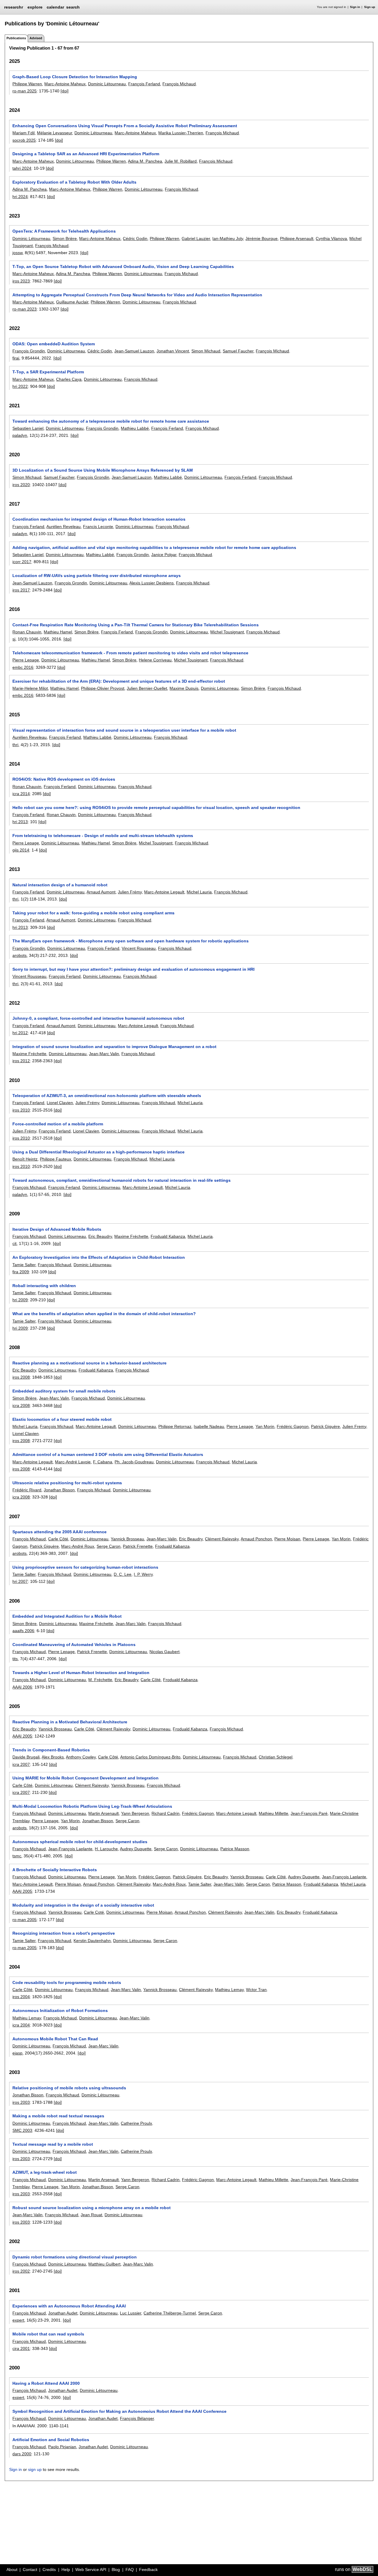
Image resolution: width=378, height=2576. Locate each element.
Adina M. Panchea (145, 161)
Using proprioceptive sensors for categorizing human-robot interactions (85, 1567)
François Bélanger (137, 2418)
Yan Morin (265, 1426)
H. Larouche (106, 1849)
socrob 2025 (24, 140)
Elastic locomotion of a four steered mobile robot (62, 1419)
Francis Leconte (98, 527)
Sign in (355, 7)
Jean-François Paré (309, 1813)
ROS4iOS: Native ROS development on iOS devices (64, 779)
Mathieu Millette (273, 1813)
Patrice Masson (235, 1849)
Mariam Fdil (23, 133)
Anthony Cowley (81, 1757)
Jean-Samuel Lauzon (134, 351)
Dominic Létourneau (107, 84)
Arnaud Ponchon (256, 1539)
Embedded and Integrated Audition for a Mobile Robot (67, 1616)
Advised (36, 38)
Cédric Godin (135, 238)
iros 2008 (21, 1377)
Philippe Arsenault (297, 238)
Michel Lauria (199, 892)
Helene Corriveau (155, 660)
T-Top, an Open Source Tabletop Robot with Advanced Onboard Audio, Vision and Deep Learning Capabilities (123, 267)
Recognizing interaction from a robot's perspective (64, 1933)
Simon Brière (65, 238)
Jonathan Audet (63, 2313)
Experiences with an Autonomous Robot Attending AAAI (69, 2306)
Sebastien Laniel (28, 428)
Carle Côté (58, 1539)
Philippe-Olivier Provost (103, 688)
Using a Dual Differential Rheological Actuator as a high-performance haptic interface (98, 1152)
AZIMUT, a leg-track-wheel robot (45, 2172)
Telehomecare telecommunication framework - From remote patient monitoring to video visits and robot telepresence (130, 653)
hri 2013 (20, 822)
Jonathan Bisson (59, 1490)
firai (16, 358)
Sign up (370, 7)
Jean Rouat (91, 2215)
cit (14, 1243)
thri (15, 745)
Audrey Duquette (136, 1849)
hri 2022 (20, 386)
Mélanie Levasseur (54, 133)
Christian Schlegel (276, 1757)
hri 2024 (20, 197)
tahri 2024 (22, 168)
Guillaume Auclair (72, 302)
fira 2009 (21, 1272)
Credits (49, 2570)
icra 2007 (21, 1764)
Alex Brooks (53, 1757)
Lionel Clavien (60, 1103)
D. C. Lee (123, 1574)
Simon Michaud (206, 351)
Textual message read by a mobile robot (53, 2144)
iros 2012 (21, 1061)
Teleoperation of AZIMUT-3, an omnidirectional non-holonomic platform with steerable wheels (107, 1096)
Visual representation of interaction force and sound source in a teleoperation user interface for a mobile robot (124, 730)
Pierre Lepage (26, 660)
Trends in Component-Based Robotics (51, 1750)
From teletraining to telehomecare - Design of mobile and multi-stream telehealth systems (103, 836)
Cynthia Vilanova (331, 238)
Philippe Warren (27, 84)
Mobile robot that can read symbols (48, 2334)
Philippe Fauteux (56, 1159)
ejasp (17, 2053)
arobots (19, 955)
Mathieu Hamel (58, 632)
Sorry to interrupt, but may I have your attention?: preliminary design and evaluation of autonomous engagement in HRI (133, 969)
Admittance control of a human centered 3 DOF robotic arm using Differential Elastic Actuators (108, 1454)
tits (15, 1659)
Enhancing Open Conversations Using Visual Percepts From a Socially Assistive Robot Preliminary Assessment (125, 126)
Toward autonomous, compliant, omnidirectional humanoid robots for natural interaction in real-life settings (122, 1180)
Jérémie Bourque (261, 238)
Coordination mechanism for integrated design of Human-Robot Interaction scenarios (99, 519)
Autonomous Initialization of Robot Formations (60, 2011)
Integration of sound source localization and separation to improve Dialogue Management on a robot (114, 1047)
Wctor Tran (256, 1990)
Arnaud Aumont (101, 892)
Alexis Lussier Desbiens (151, 583)
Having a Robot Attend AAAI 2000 (46, 2383)
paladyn (20, 435)
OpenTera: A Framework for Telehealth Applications (64, 231)
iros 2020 (21, 485)
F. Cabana (103, 1462)
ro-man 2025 (25, 91)
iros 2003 (21, 2102)
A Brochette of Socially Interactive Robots (55, 1870)
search (73, 7)
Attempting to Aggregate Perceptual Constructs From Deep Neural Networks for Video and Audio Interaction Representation (137, 295)
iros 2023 (21, 281)
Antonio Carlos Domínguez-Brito (150, 1757)
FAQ (130, 2570)
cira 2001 (21, 2348)
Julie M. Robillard (181, 161)
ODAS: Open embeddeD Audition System (54, 344)
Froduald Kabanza (168, 1236)
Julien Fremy (354, 1426)
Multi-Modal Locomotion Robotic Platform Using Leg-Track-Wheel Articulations (92, 1806)
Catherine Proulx (136, 2123)
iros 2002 (21, 2271)
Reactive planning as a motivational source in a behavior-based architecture (89, 1363)
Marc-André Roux (78, 1546)
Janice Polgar (164, 555)
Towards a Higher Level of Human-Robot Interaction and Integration (81, 1673)
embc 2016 (23, 667)
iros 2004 (21, 1997)
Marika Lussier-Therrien (181, 133)
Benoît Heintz (25, 1159)
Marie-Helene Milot (30, 688)
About (12, 2570)
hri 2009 (20, 1300)
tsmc (17, 1856)
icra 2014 (21, 794)
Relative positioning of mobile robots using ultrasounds (69, 2088)
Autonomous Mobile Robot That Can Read (55, 2039)
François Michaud (179, 84)
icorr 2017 (22, 562)
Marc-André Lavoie (73, 1462)
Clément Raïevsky (222, 1539)
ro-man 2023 (25, 309)
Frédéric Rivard (27, 1490)
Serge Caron (109, 1546)
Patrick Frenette (138, 1546)
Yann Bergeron (135, 1813)
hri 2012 (20, 1033)
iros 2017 (21, 590)
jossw (17, 253)
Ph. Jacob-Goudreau (134, 1462)
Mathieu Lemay (229, 1990)
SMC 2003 (22, 2130)
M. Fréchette (100, 1680)
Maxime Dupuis (184, 688)
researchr (14, 7)
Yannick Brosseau (127, 1539)
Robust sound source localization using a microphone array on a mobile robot (92, 2208)
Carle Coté (94, 1912)
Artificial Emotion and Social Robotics (51, 2440)
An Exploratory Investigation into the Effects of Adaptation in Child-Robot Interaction (99, 1257)
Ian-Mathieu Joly (228, 238)
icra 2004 (21, 2025)
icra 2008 (21, 1405)
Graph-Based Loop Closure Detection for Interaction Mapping (75, 77)
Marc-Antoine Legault (164, 892)
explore (35, 7)
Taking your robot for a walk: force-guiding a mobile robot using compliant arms (93, 913)
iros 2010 (21, 1110)
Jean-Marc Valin (104, 1054)
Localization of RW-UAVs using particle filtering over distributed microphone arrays (97, 576)
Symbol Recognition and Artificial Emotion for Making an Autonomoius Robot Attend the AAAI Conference (119, 2411)
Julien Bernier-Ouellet (147, 688)
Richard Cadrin (166, 1813)
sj (14, 639)
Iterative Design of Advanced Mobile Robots (57, 1229)
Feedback (148, 2570)
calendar (55, 7)
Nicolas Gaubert (164, 1652)
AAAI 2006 (22, 1687)
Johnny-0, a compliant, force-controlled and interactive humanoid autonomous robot (98, 1018)
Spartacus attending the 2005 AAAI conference (60, 1532)
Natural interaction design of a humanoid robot (60, 885)
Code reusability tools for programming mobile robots (67, 1982)
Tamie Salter (24, 1265)
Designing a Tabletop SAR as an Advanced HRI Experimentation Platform (86, 154)
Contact (30, 2570)
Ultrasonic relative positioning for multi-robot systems (67, 1483)
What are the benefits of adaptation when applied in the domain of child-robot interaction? (104, 1314)
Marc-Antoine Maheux (65, 84)
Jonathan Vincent (173, 351)
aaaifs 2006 (23, 1631)
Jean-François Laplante (70, 1849)
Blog (116, 2570)
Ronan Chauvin (27, 632)
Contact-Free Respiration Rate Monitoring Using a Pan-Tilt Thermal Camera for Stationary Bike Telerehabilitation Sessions (136, 625)
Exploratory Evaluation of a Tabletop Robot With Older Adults (74, 182)
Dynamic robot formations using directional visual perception (75, 2257)
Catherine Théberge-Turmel (170, 2313)
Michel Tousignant (227, 632)
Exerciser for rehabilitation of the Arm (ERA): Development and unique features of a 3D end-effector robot (119, 681)
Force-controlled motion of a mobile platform (58, 1124)
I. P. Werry (143, 1574)
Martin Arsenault (104, 1813)
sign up (35, 2469)
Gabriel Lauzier (196, 238)
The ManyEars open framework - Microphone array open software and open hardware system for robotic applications (131, 941)
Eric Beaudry (100, 1236)
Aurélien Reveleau (63, 527)
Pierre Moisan (287, 1539)
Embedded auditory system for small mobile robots (64, 1391)
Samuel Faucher (238, 351)
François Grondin (29, 351)
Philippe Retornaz (175, 1426)
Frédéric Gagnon (293, 1426)
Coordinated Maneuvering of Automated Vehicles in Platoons (74, 1645)
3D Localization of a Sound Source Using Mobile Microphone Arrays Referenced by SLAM (103, 470)
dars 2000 (22, 2454)
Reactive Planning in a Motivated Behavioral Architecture (70, 1722)
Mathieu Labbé (135, 428)
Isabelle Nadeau (209, 1426)
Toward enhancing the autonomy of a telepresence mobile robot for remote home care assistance (111, 421)
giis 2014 (21, 850)
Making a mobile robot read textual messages (58, 2116)
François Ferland (144, 84)
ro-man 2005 (25, 1920)
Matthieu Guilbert (104, 2264)
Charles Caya (69, 379)
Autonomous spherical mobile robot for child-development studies (80, 1842)
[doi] (65, 91)
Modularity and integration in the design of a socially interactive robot (83, 1905)
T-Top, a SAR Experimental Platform (48, 372)
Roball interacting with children (44, 1286)
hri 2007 (20, 1581)
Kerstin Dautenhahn (92, 1941)
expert (18, 2320)
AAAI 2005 (22, 1736)
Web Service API (91, 2570)
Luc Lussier (131, 2313)
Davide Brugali (26, 1757)
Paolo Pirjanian (62, 2447)
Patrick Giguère (325, 1426)
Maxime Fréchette (29, 1054)
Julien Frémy (130, 892)
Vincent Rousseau (139, 948)
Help (66, 2570)
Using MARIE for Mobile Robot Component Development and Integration (85, 1778)
